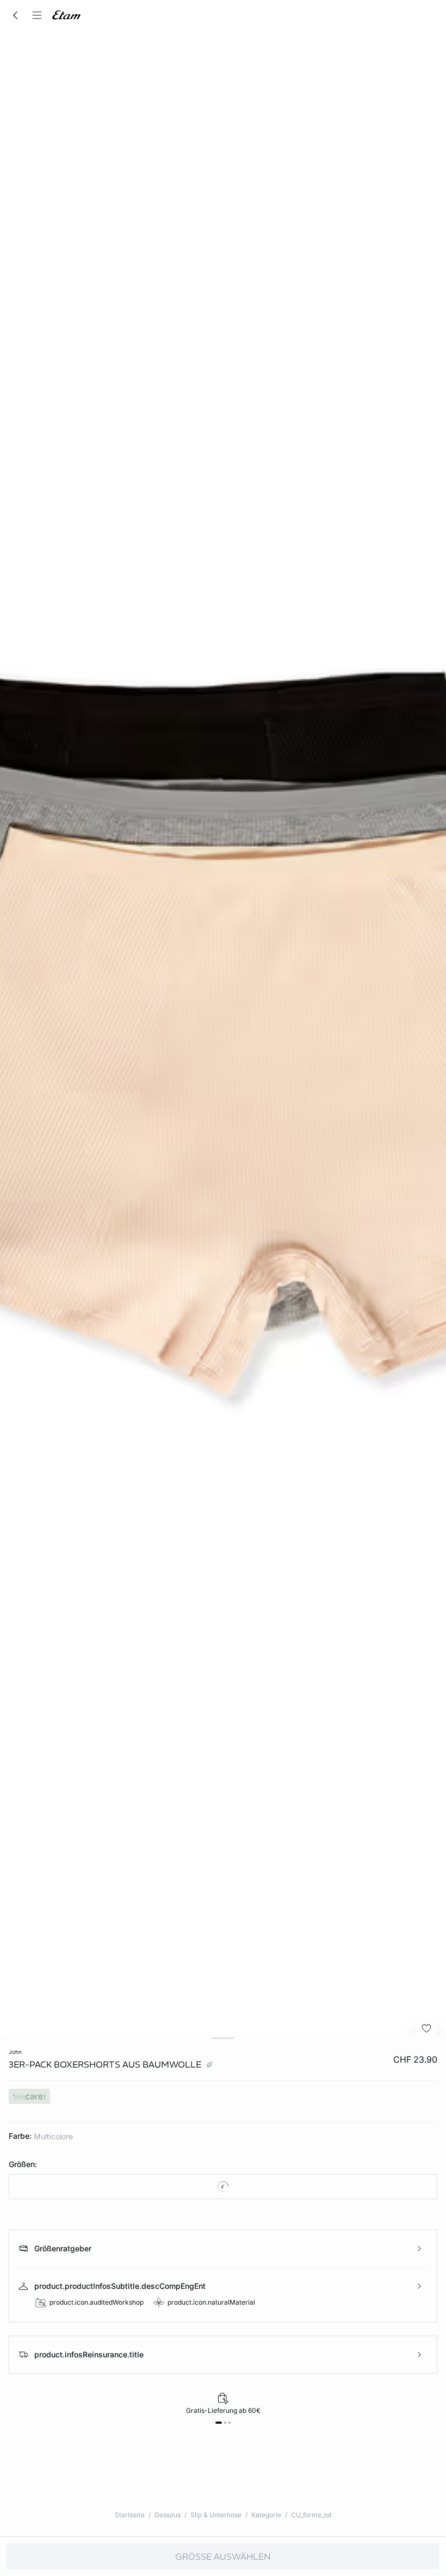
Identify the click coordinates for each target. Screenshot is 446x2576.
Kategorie (266, 2515)
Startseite (130, 2515)
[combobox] (223, 2187)
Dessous (168, 2515)
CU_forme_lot (311, 2515)
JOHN (15, 2052)
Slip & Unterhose (216, 2515)
